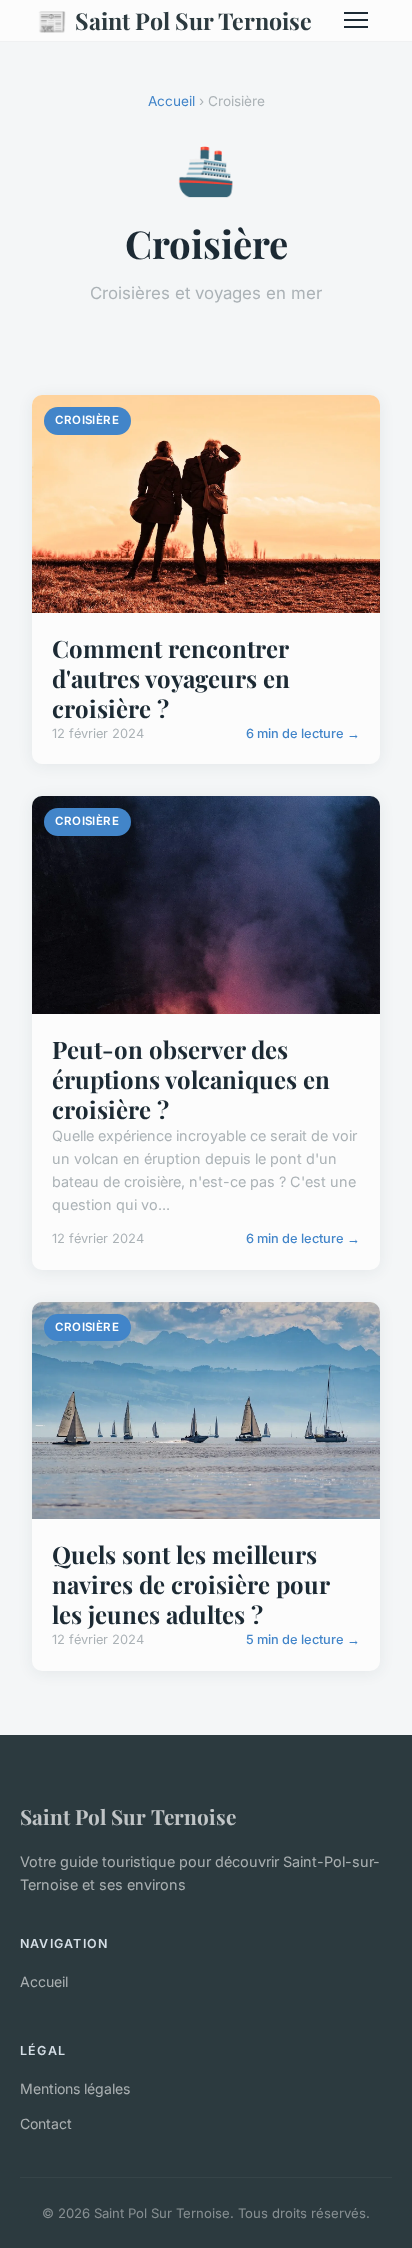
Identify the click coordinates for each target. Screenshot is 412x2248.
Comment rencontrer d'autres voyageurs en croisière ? (171, 678)
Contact (46, 2123)
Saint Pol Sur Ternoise (174, 20)
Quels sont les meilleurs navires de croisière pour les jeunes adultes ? (190, 1584)
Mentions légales (75, 2088)
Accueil (171, 101)
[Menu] (356, 20)
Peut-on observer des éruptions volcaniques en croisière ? (191, 1079)
